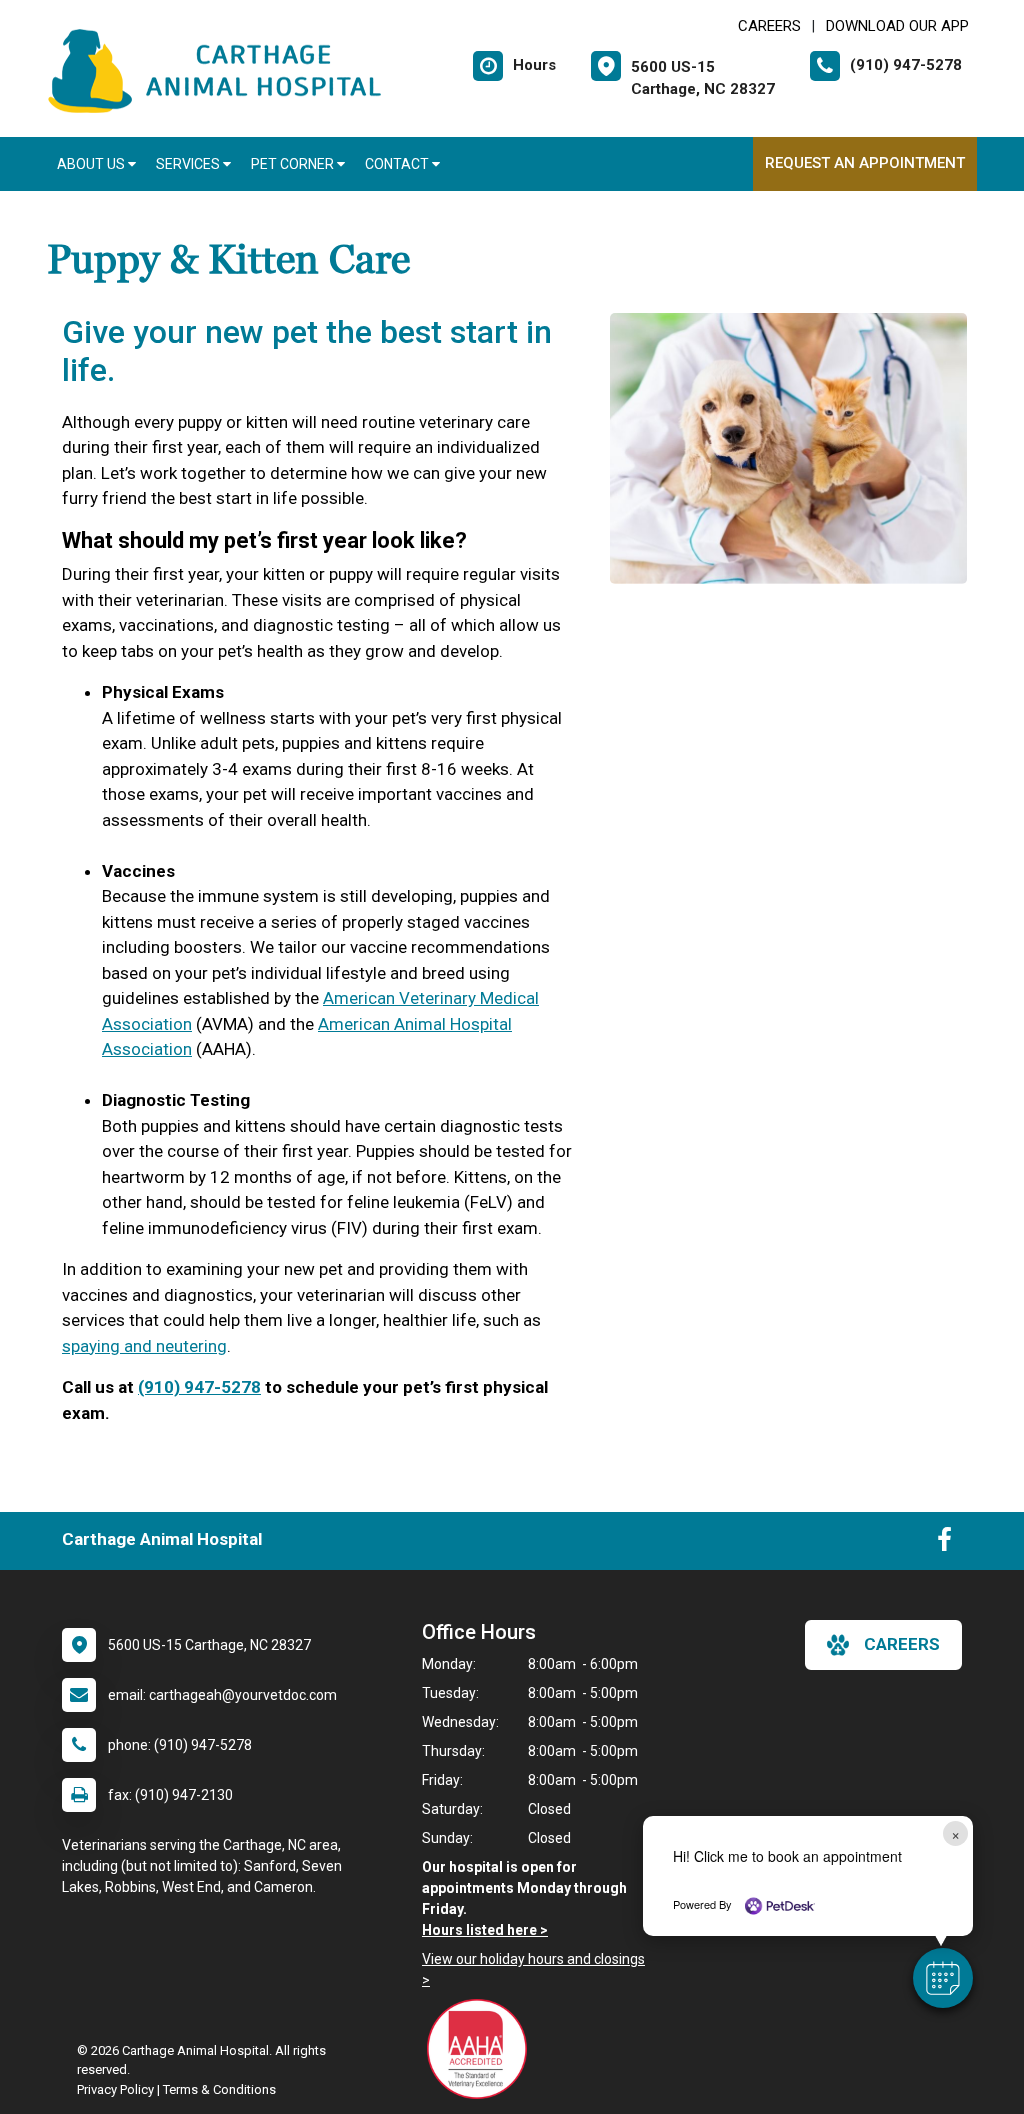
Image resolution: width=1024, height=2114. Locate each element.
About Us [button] (92, 164)
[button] (943, 1978)
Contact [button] (398, 164)
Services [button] (189, 164)
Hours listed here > (485, 1930)
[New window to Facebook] (944, 1544)
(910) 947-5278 (199, 1387)
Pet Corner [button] (294, 164)
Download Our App (897, 26)
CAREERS (769, 26)
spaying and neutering (144, 1346)
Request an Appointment (865, 163)
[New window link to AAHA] (482, 2049)
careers (902, 1644)
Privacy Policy (115, 2089)
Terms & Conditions (219, 2089)
